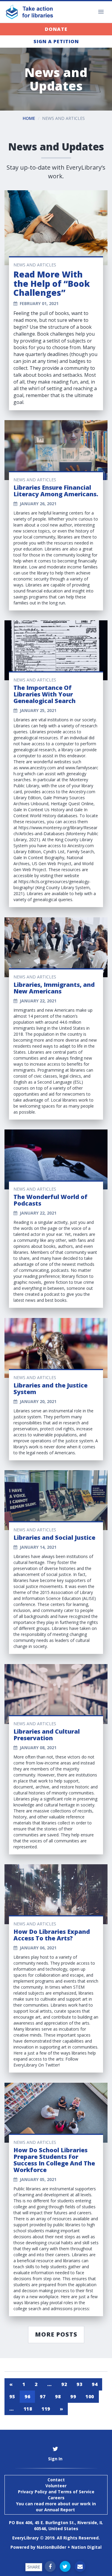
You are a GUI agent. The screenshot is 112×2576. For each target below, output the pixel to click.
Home (29, 118)
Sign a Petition (56, 41)
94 (95, 2384)
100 (90, 2396)
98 (58, 2396)
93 (79, 2384)
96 (27, 2396)
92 (64, 2384)
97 (43, 2396)
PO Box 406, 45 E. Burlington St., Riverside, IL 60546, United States (56, 2526)
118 (28, 2409)
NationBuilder (52, 2547)
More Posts (56, 2334)
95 (12, 2396)
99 (73, 2396)
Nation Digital (86, 2547)
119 (46, 2409)
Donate (56, 29)
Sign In (55, 2459)
